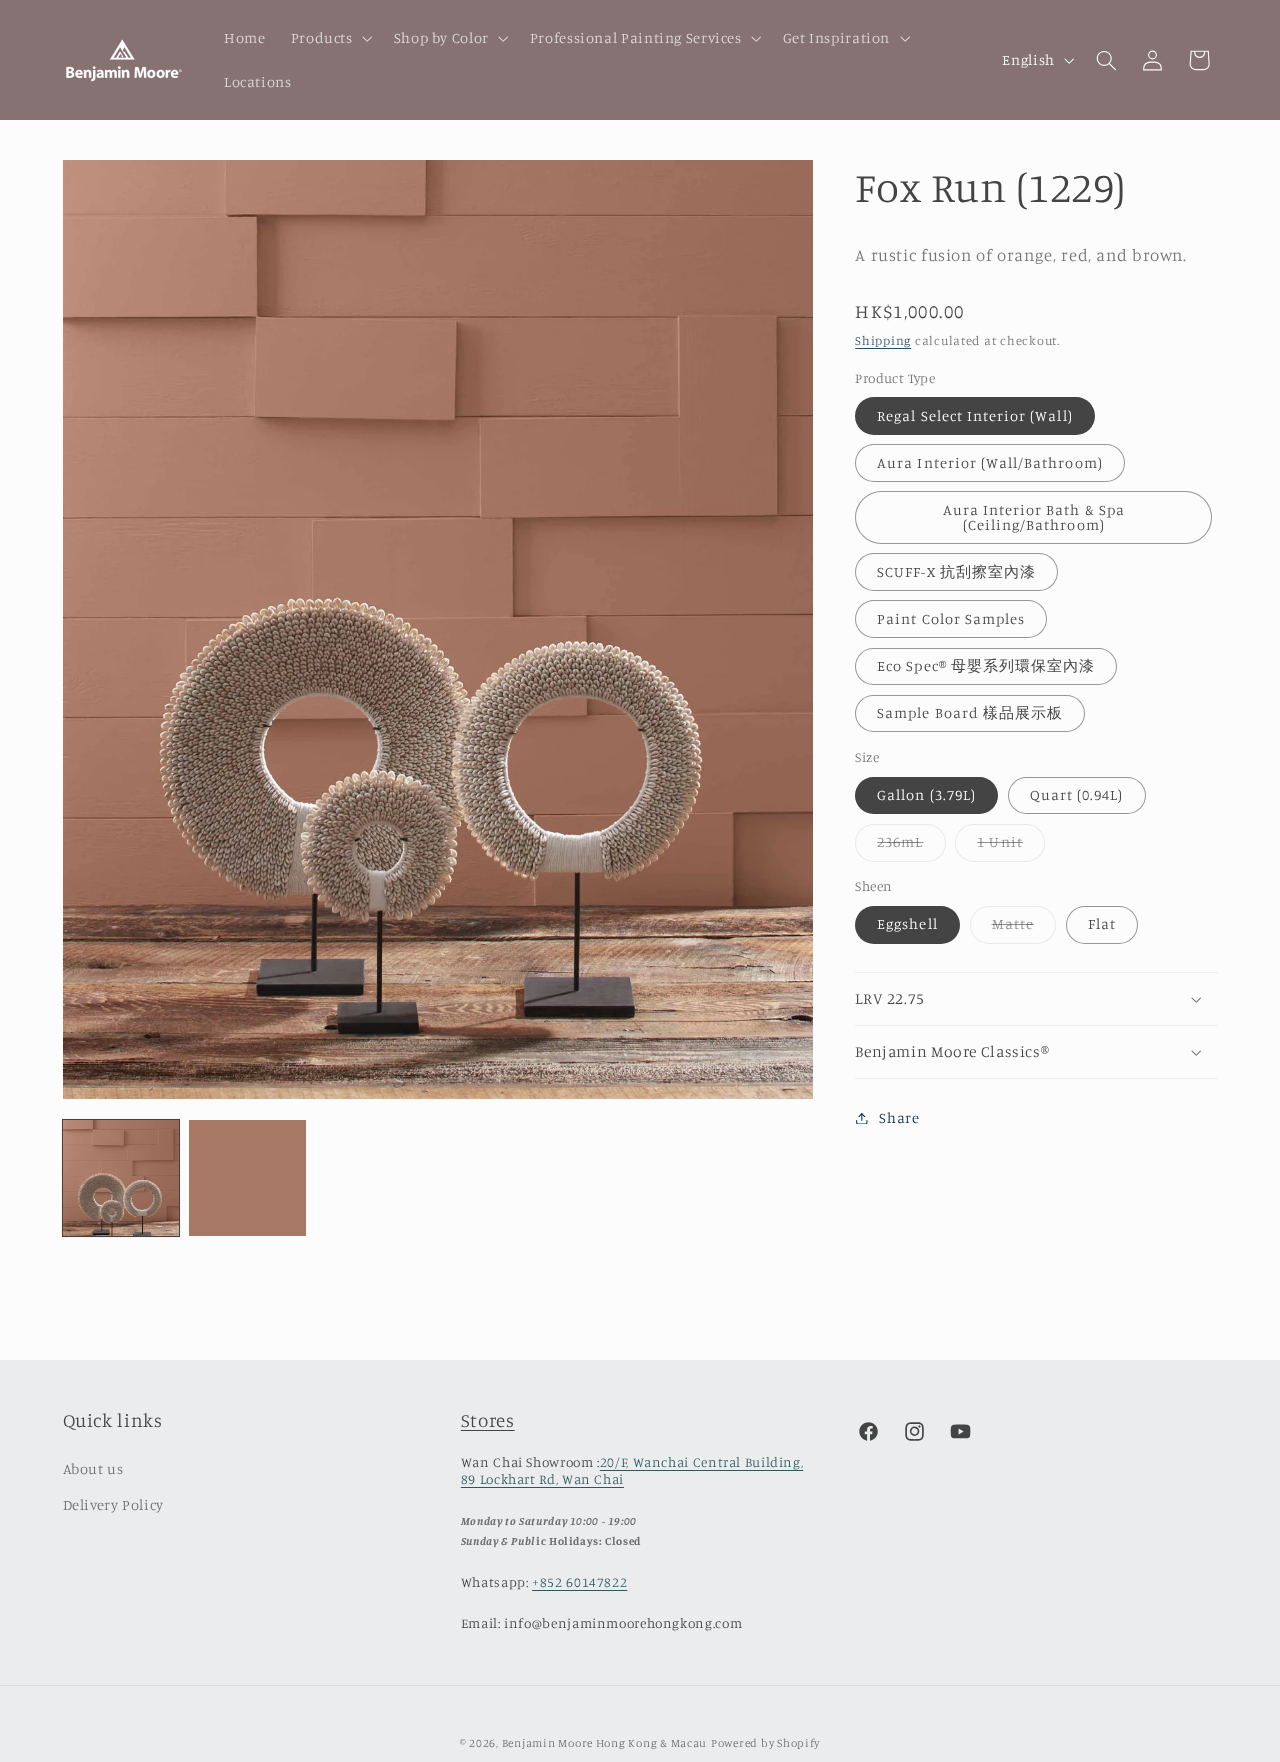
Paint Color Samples (951, 618)
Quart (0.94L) (1077, 794)
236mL (911, 847)
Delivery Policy (113, 1504)
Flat (1102, 924)
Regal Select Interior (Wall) (974, 415)
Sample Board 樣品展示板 (970, 712)
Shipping (883, 340)
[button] (329, 38)
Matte (1024, 929)
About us (93, 1468)
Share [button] (899, 1117)
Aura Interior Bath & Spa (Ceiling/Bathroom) (1034, 517)
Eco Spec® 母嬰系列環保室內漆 (986, 665)
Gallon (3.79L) (926, 794)
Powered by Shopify (765, 1743)
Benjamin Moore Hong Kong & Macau (605, 1743)
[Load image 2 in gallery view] (247, 1178)
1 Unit (1010, 847)
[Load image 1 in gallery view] (121, 1178)
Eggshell (907, 924)
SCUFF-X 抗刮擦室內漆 (956, 571)
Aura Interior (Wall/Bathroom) (989, 462)
